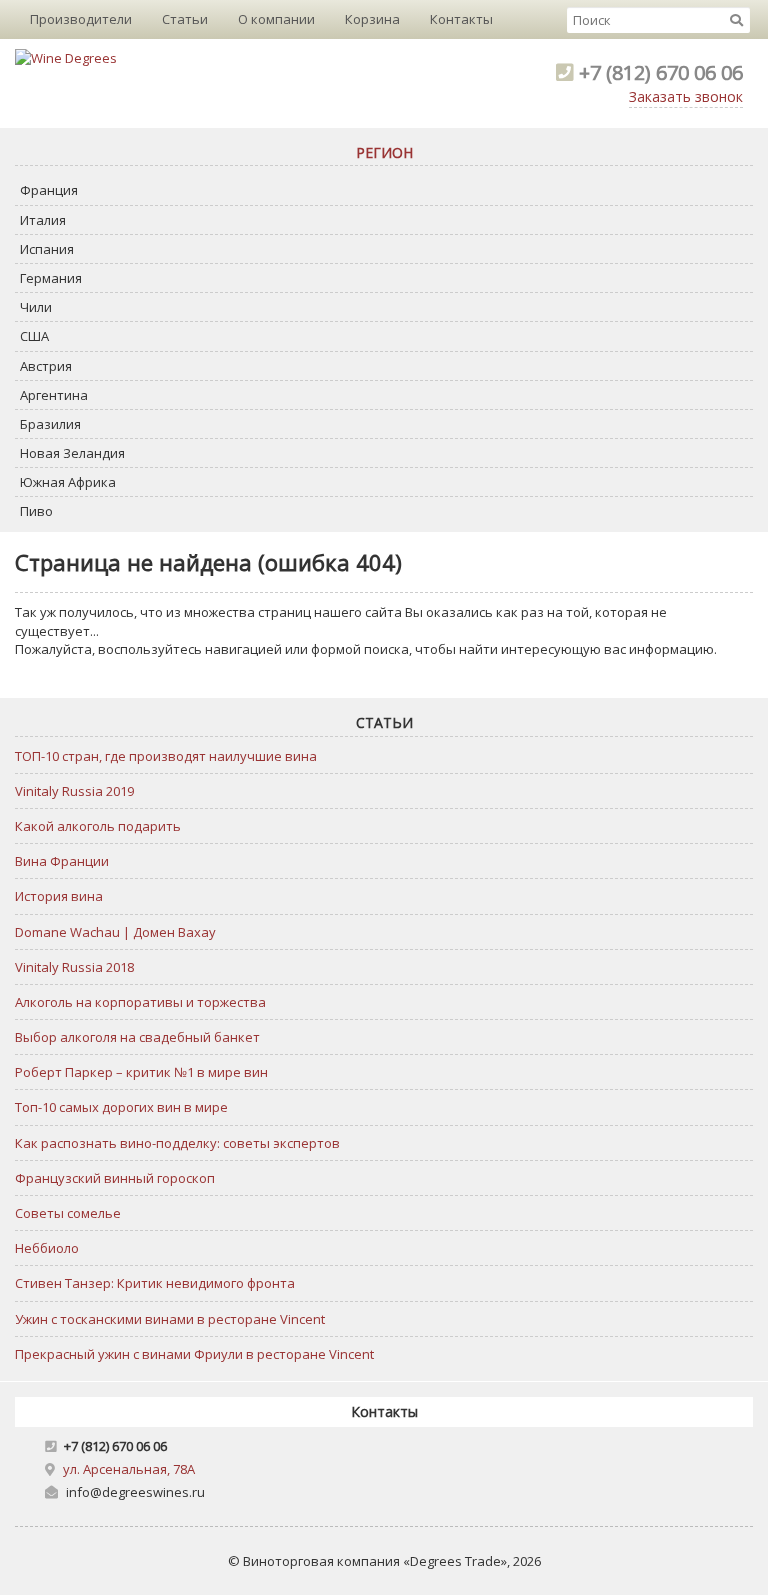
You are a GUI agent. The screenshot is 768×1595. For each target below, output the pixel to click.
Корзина (372, 19)
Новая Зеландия (72, 453)
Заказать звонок (686, 96)
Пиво (36, 511)
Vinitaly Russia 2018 (74, 967)
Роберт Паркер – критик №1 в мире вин (141, 1072)
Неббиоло (47, 1248)
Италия (43, 220)
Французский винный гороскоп (115, 1178)
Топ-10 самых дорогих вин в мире (121, 1107)
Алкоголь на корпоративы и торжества (140, 1002)
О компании (276, 19)
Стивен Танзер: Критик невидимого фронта (155, 1283)
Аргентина (54, 395)
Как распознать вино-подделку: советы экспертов (177, 1143)
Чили (36, 307)
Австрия (46, 366)
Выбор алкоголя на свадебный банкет (137, 1037)
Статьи (185, 19)
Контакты (461, 19)
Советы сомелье (68, 1213)
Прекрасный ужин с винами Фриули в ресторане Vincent (194, 1354)
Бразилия (50, 424)
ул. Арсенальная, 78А (129, 1469)
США (34, 336)
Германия (51, 278)
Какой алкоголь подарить (98, 826)
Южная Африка (68, 482)
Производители (81, 19)
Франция (49, 190)
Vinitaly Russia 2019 (74, 791)
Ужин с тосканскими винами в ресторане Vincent (170, 1319)
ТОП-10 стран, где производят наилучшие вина (166, 756)
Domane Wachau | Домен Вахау (115, 932)
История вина (59, 896)
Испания (47, 249)
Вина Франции (62, 861)
